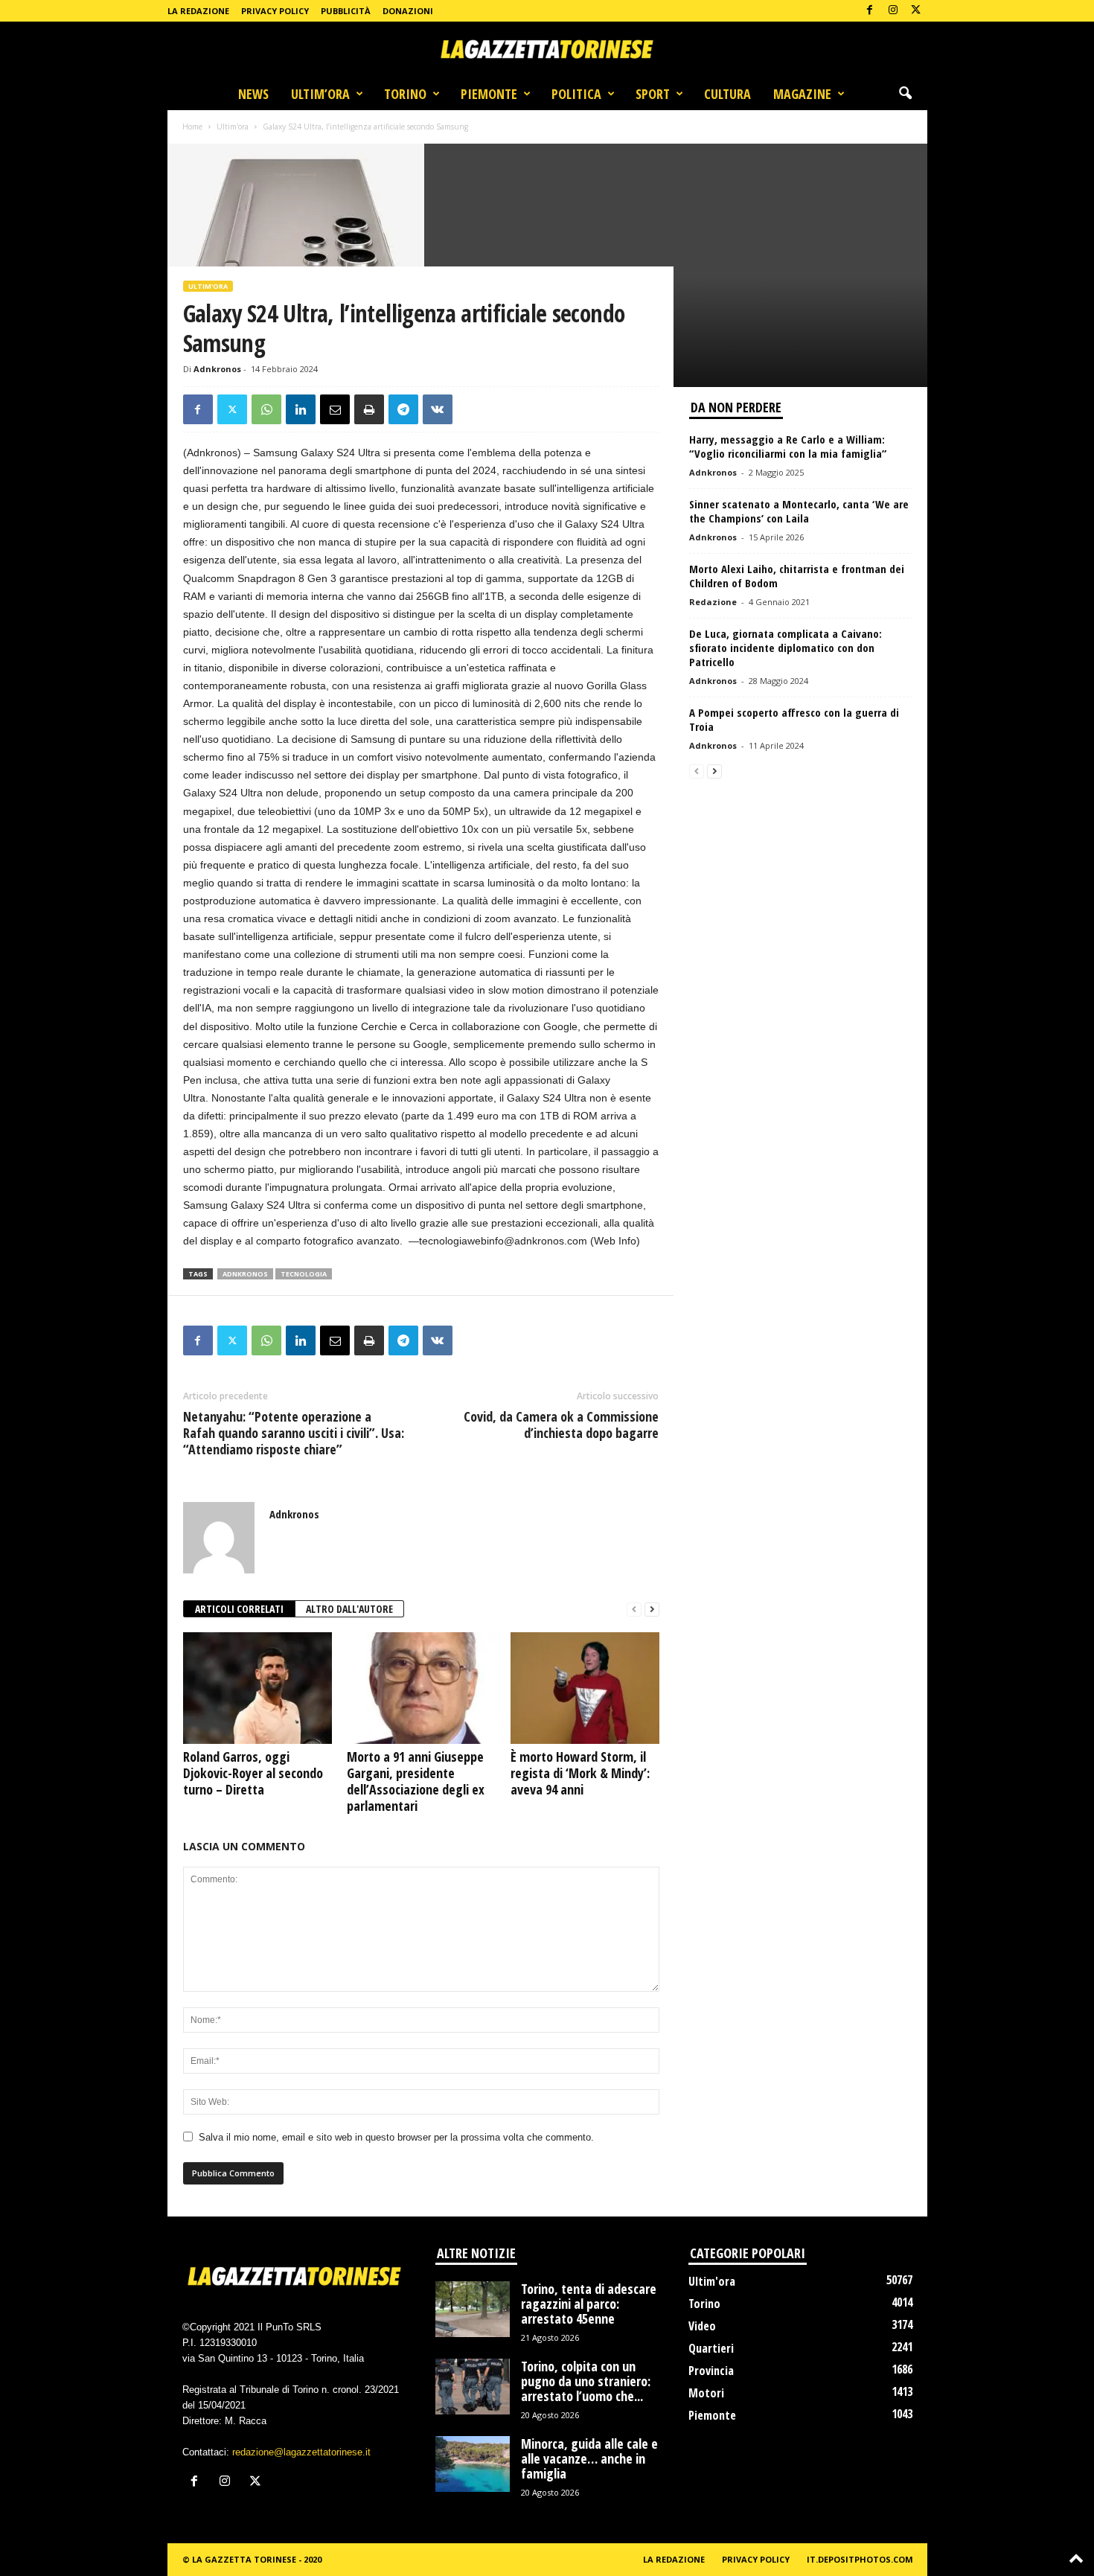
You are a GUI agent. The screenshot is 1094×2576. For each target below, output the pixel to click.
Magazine (802, 94)
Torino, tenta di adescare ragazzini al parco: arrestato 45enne (589, 2304)
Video (702, 2326)
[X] (916, 11)
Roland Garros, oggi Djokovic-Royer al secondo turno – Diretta (253, 1773)
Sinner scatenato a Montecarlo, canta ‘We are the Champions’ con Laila (799, 511)
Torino (405, 94)
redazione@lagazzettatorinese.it (301, 2452)
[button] (905, 94)
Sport (653, 94)
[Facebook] (870, 11)
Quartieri (711, 2348)
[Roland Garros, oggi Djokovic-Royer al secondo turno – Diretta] (257, 1688)
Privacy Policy (275, 11)
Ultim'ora (233, 127)
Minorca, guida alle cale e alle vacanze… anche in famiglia (589, 2458)
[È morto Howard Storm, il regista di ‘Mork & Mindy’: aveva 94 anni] (585, 1688)
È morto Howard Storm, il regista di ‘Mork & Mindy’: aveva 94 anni (580, 1773)
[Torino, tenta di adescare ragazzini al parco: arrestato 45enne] (473, 2309)
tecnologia (304, 1274)
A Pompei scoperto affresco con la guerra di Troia (794, 719)
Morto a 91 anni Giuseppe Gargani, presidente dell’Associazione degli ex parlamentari (416, 1781)
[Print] (369, 409)
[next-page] (652, 1610)
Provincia (711, 2371)
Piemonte (489, 94)
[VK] (438, 409)
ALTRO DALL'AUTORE (349, 1609)
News (253, 94)
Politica (576, 94)
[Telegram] (403, 409)
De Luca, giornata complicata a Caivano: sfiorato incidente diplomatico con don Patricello (786, 648)
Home (192, 127)
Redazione (713, 602)
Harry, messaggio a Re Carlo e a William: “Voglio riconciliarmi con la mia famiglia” (788, 446)
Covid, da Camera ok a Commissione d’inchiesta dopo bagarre (561, 1425)
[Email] (335, 409)
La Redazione (198, 11)
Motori (706, 2393)
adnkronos (245, 1274)
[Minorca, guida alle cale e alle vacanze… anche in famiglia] (473, 2464)
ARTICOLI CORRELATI (239, 1609)
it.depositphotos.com (860, 2559)
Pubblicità (346, 11)
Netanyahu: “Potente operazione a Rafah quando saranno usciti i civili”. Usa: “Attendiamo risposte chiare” (294, 1433)
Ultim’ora (320, 94)
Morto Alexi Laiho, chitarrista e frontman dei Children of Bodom (797, 576)
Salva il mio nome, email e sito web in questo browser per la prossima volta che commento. (396, 2137)
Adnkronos (217, 369)
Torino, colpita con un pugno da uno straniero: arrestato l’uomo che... (586, 2381)
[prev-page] (634, 1610)
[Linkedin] (301, 409)
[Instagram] (893, 11)
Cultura (727, 94)
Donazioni (408, 11)
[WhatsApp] (266, 409)
